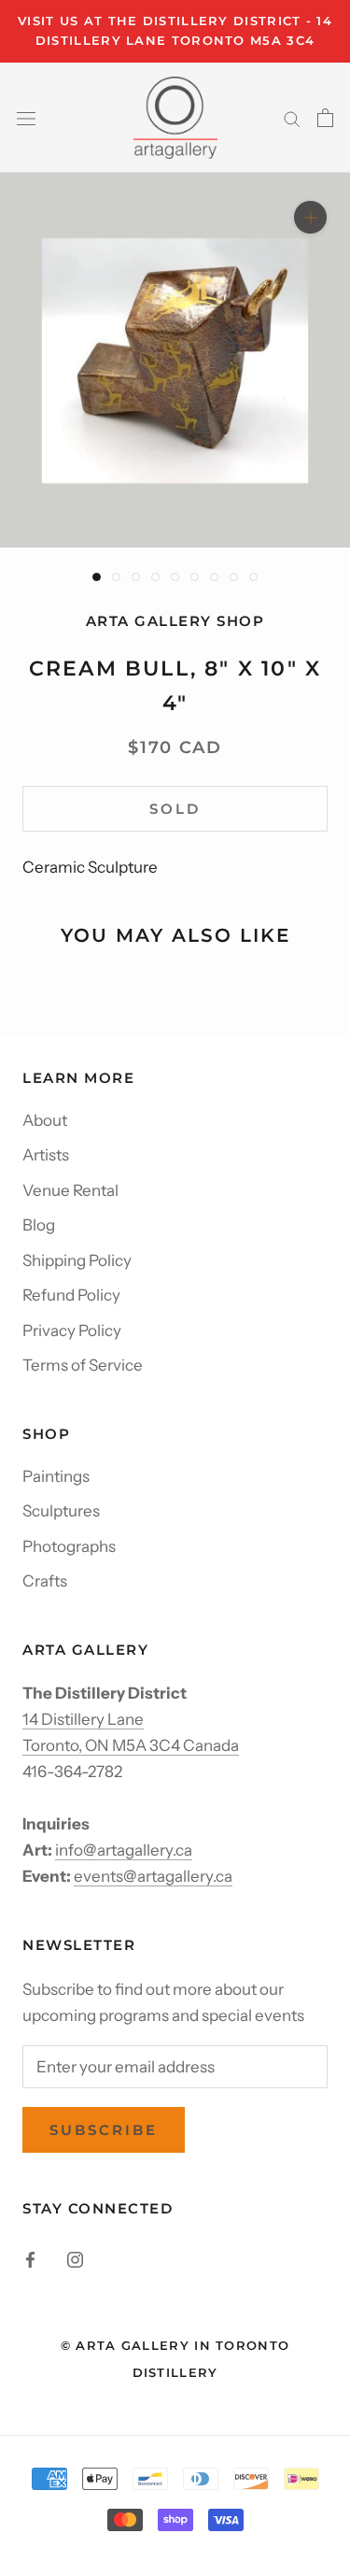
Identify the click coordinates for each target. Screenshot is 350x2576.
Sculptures (61, 1511)
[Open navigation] (26, 117)
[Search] (292, 118)
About (45, 1120)
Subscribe (104, 2130)
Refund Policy (71, 1295)
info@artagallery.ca (124, 1850)
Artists (46, 1155)
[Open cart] (325, 118)
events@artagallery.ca (153, 1876)
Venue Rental (70, 1190)
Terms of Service (83, 1365)
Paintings (56, 1476)
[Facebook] (30, 2257)
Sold (175, 809)
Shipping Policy (77, 1260)
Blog (39, 1225)
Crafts (45, 1581)
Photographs (69, 1546)
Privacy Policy (72, 1331)
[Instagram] (75, 2257)
